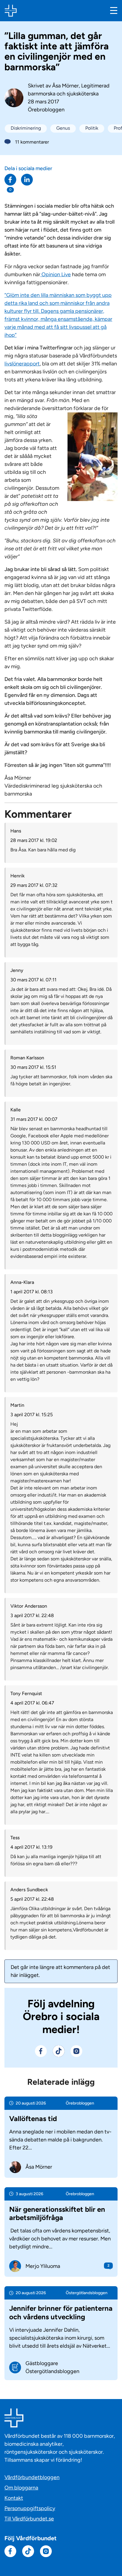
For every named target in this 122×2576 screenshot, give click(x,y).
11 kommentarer (32, 142)
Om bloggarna (21, 2488)
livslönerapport (22, 364)
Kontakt (14, 2498)
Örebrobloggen (46, 110)
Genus (63, 128)
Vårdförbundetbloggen (32, 2477)
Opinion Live (56, 274)
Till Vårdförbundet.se (29, 2519)
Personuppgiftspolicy (30, 2508)
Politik (92, 128)
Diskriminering (26, 128)
